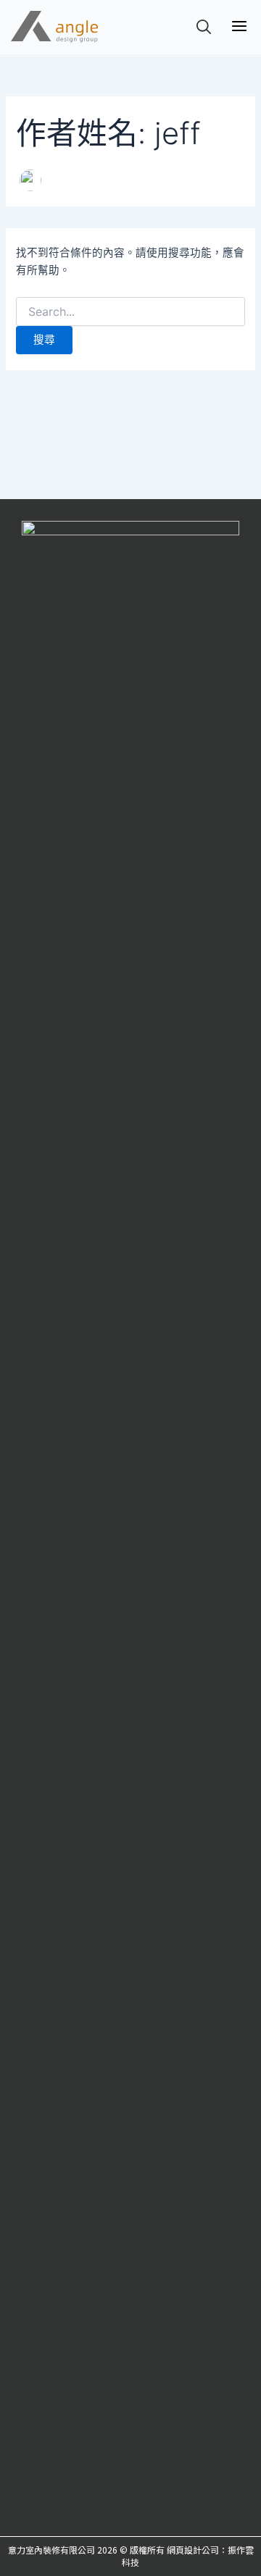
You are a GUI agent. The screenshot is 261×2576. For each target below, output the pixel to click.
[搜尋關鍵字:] (130, 312)
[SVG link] (54, 27)
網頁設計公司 (193, 2550)
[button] (239, 27)
